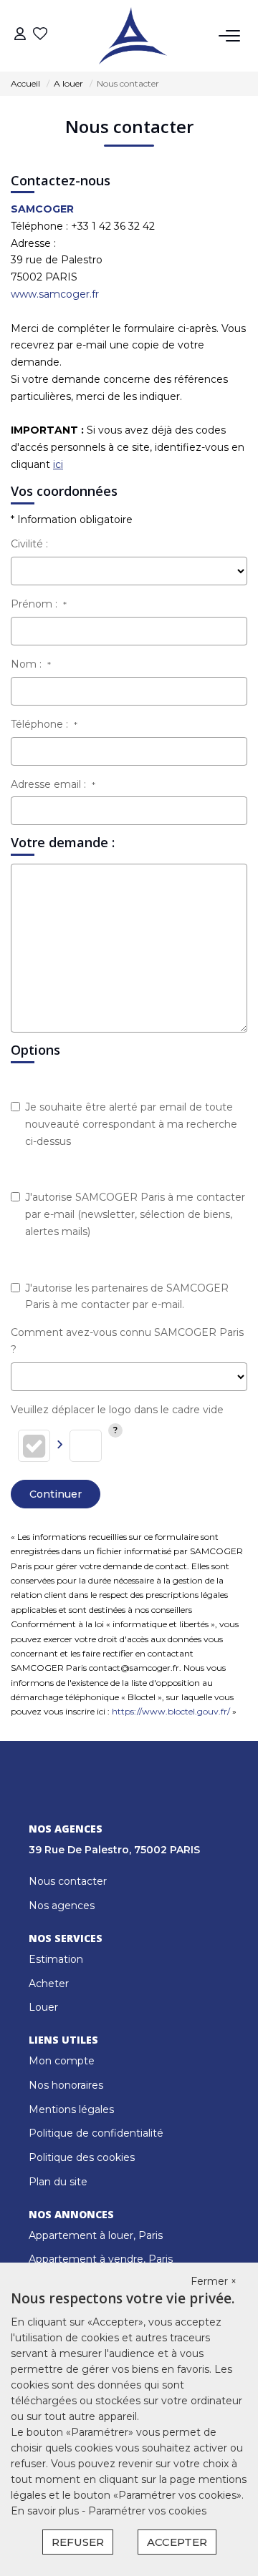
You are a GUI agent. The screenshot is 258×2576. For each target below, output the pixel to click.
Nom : (31, 664)
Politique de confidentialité (96, 2133)
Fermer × (214, 2281)
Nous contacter (68, 1881)
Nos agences (62, 1906)
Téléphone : (44, 724)
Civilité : (29, 544)
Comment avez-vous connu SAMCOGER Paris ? (127, 1341)
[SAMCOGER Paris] (133, 36)
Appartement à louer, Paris (96, 2235)
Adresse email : (53, 784)
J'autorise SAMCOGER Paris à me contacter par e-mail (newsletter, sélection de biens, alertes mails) (135, 1214)
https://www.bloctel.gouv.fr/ (171, 1711)
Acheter (49, 1984)
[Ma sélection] (40, 35)
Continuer (56, 1494)
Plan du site (58, 2182)
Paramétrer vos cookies (147, 2511)
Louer (43, 2007)
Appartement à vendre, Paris (101, 2259)
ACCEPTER (177, 2542)
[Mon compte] (20, 35)
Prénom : (39, 604)
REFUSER (78, 2542)
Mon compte (62, 2061)
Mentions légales (71, 2109)
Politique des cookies (82, 2157)
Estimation (56, 1959)
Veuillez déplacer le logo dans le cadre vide (117, 1410)
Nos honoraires (66, 2085)
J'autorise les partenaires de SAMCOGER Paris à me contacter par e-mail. (127, 1297)
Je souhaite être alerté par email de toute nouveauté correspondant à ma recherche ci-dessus (131, 1124)
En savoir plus (46, 2511)
